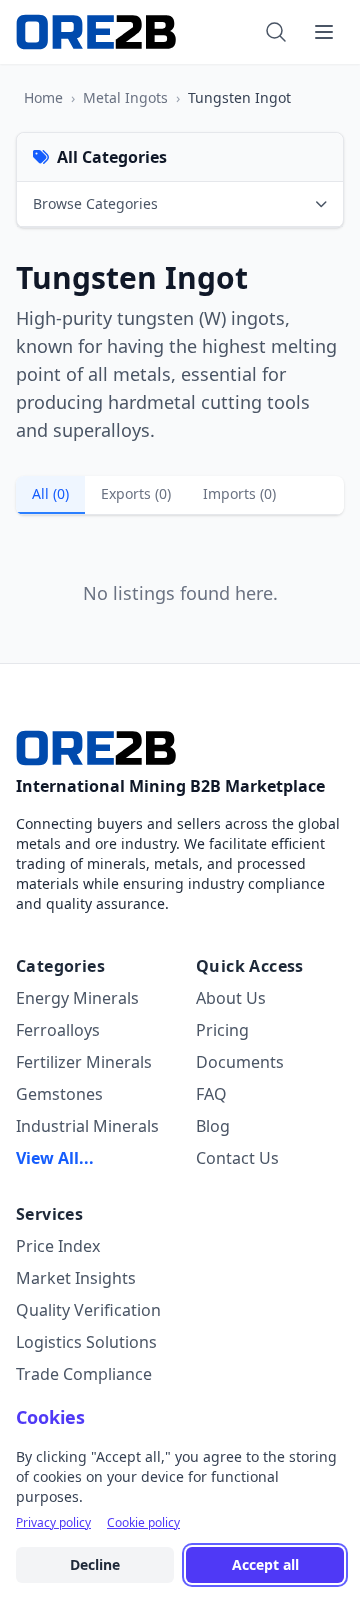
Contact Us (237, 1158)
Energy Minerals (77, 998)
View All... (55, 1158)
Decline (95, 1564)
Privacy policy (53, 1523)
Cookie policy (143, 1523)
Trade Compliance (84, 1374)
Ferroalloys (58, 1030)
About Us (231, 998)
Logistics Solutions (86, 1342)
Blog (213, 1126)
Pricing (222, 1030)
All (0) (50, 493)
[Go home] (96, 748)
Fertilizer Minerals (84, 1062)
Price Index (58, 1246)
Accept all (265, 1564)
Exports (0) (136, 493)
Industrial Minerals (87, 1126)
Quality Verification (88, 1310)
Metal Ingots (125, 97)
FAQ (211, 1094)
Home (43, 97)
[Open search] (276, 32)
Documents (240, 1062)
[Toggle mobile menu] (324, 32)
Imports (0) (239, 493)
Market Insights (76, 1278)
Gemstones (59, 1094)
